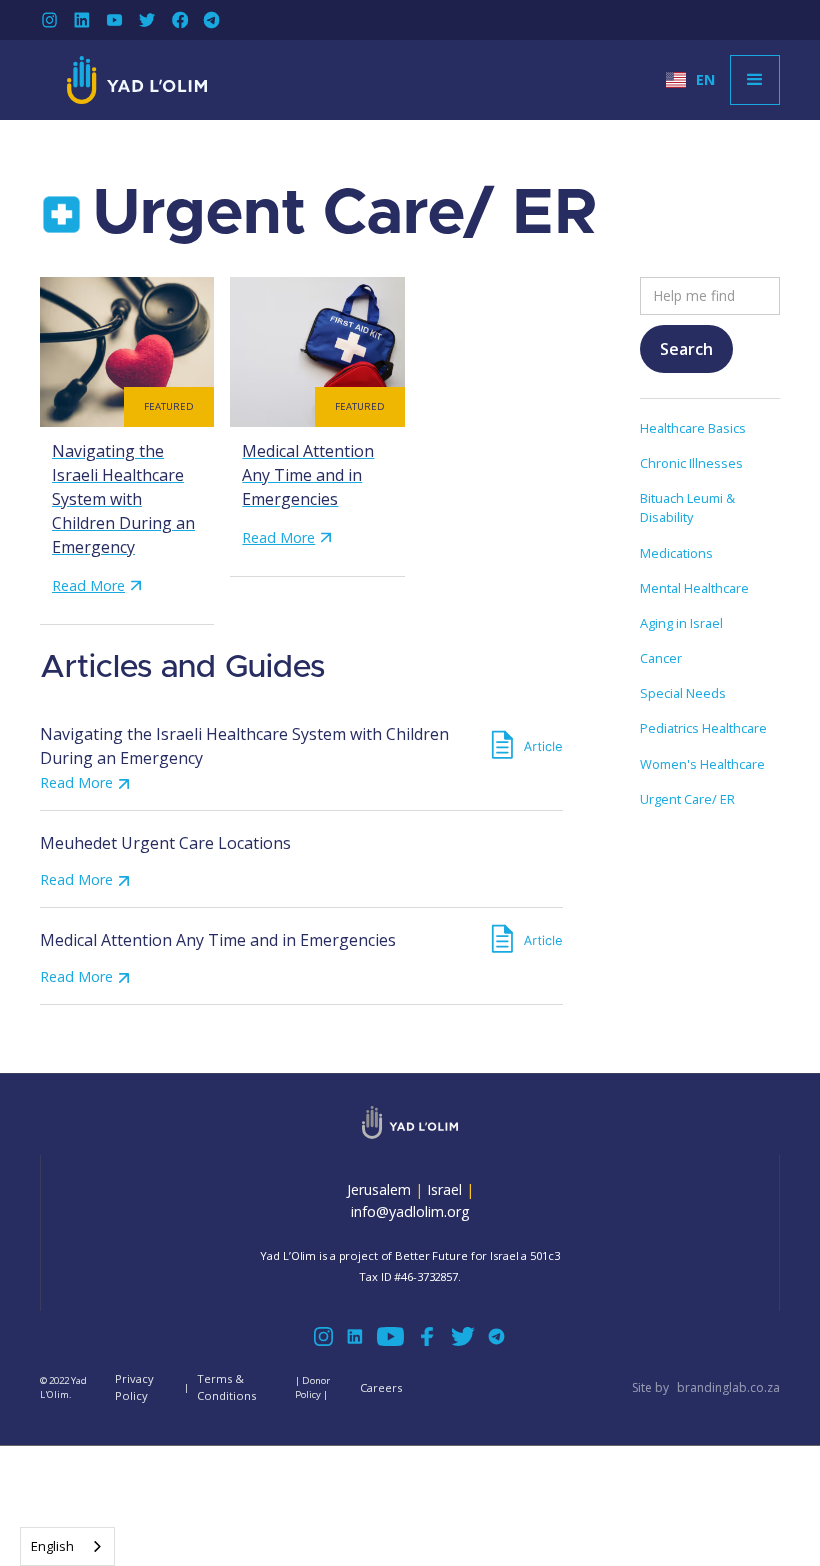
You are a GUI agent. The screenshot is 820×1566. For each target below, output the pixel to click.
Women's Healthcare (702, 764)
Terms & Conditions (226, 1387)
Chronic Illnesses (691, 463)
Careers (381, 1387)
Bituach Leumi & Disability (687, 507)
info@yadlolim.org (410, 1211)
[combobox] (67, 1546)
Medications (676, 553)
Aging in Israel (681, 623)
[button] (690, 80)
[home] (137, 80)
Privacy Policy (134, 1387)
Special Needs (683, 693)
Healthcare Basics (693, 428)
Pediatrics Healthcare (703, 728)
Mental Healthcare (694, 588)
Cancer (661, 658)
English (52, 1546)
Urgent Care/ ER (687, 799)
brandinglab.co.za (728, 1387)
